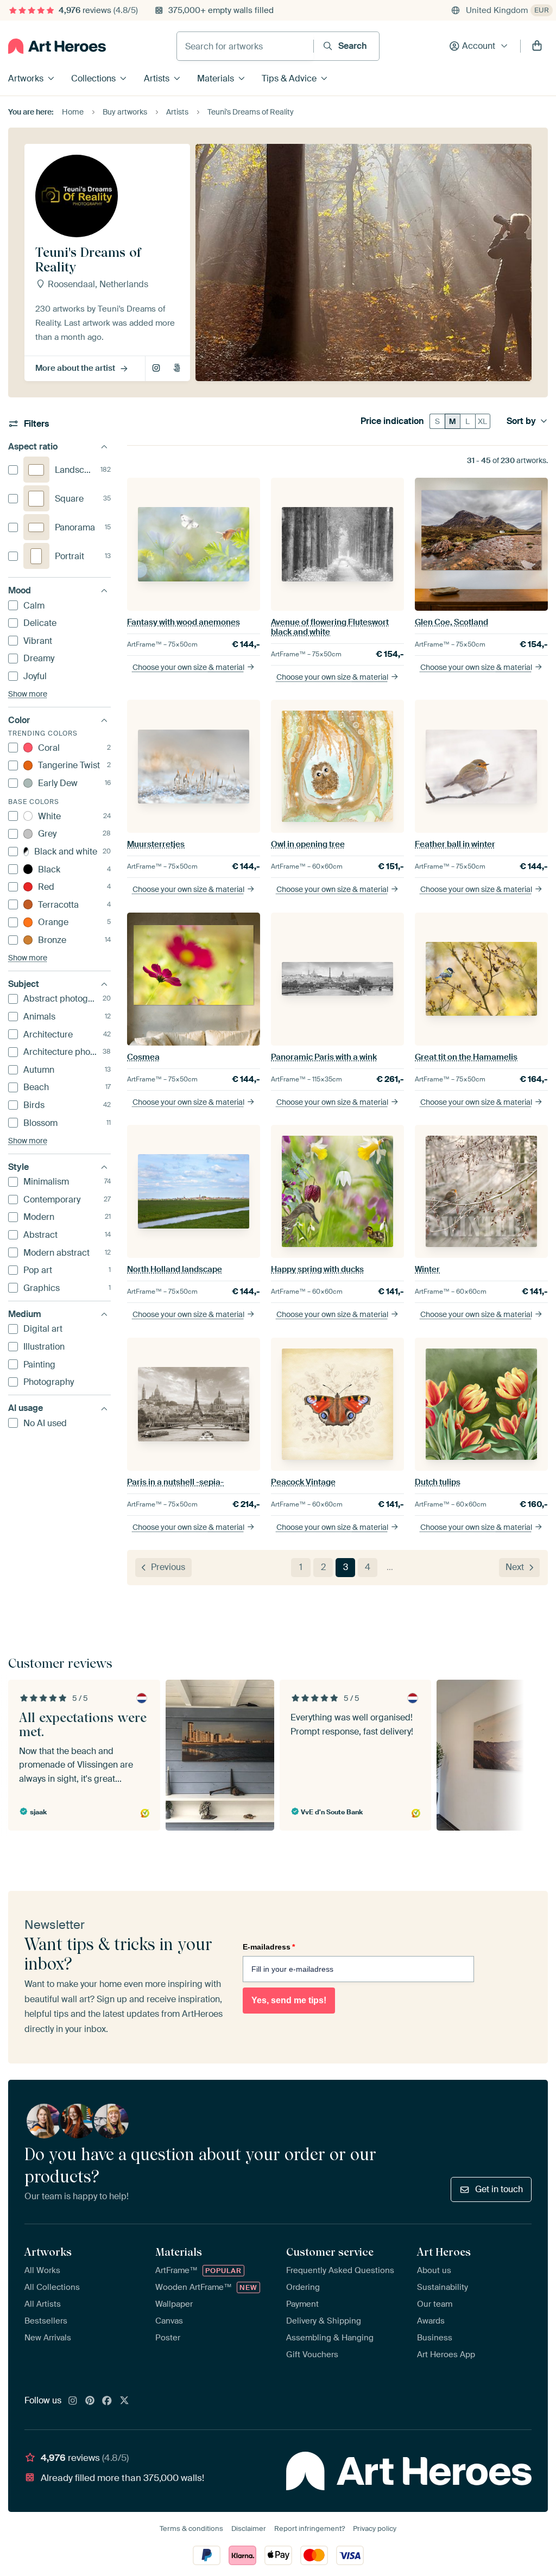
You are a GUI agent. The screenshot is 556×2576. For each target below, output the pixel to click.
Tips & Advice (289, 78)
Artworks (26, 78)
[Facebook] (107, 2401)
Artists (157, 78)
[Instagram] (73, 2401)
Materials (216, 78)
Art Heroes (444, 2252)
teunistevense (157, 369)
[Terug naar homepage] (57, 46)
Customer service (330, 2252)
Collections (93, 78)
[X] (124, 2401)
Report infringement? (309, 2528)
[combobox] (245, 46)
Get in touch (499, 2189)
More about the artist (75, 368)
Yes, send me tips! (289, 2000)
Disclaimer (249, 2528)
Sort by (521, 421)
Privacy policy (375, 2528)
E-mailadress (269, 1947)
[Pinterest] (90, 2401)
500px (178, 369)
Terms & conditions (191, 2528)
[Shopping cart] (537, 46)
